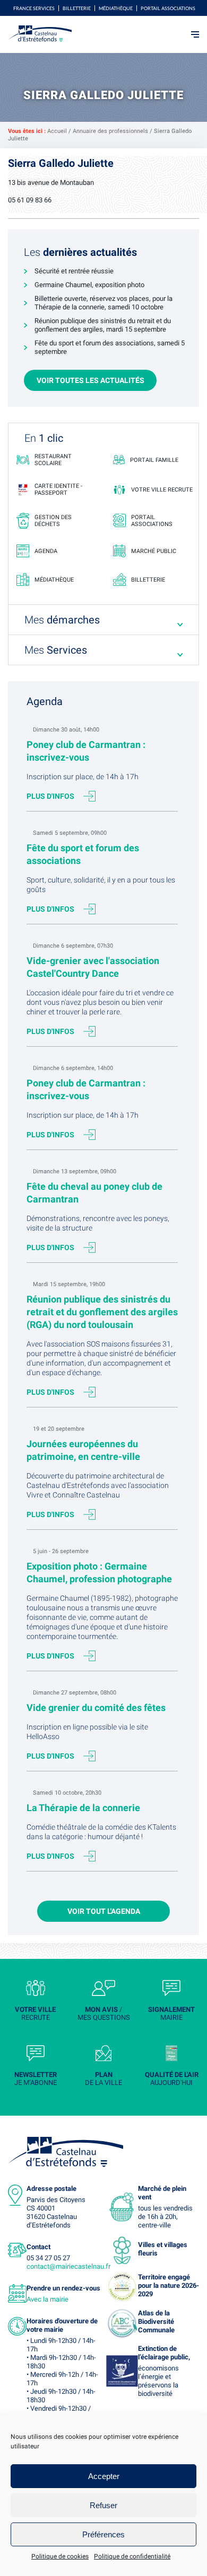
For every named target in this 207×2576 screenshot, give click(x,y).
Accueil (57, 131)
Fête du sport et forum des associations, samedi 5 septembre (110, 347)
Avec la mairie (48, 2299)
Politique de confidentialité (132, 2556)
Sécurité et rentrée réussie (74, 271)
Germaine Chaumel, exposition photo (89, 285)
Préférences (103, 2534)
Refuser (103, 2505)
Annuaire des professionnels (110, 131)
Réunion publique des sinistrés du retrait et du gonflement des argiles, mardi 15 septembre (103, 325)
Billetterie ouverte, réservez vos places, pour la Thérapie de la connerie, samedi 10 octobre (103, 303)
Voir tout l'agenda (104, 1911)
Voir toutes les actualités (90, 380)
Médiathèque (116, 8)
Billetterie (77, 8)
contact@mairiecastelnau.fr (68, 2266)
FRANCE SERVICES (34, 8)
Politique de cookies (60, 2556)
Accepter (104, 2476)
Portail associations (168, 8)
